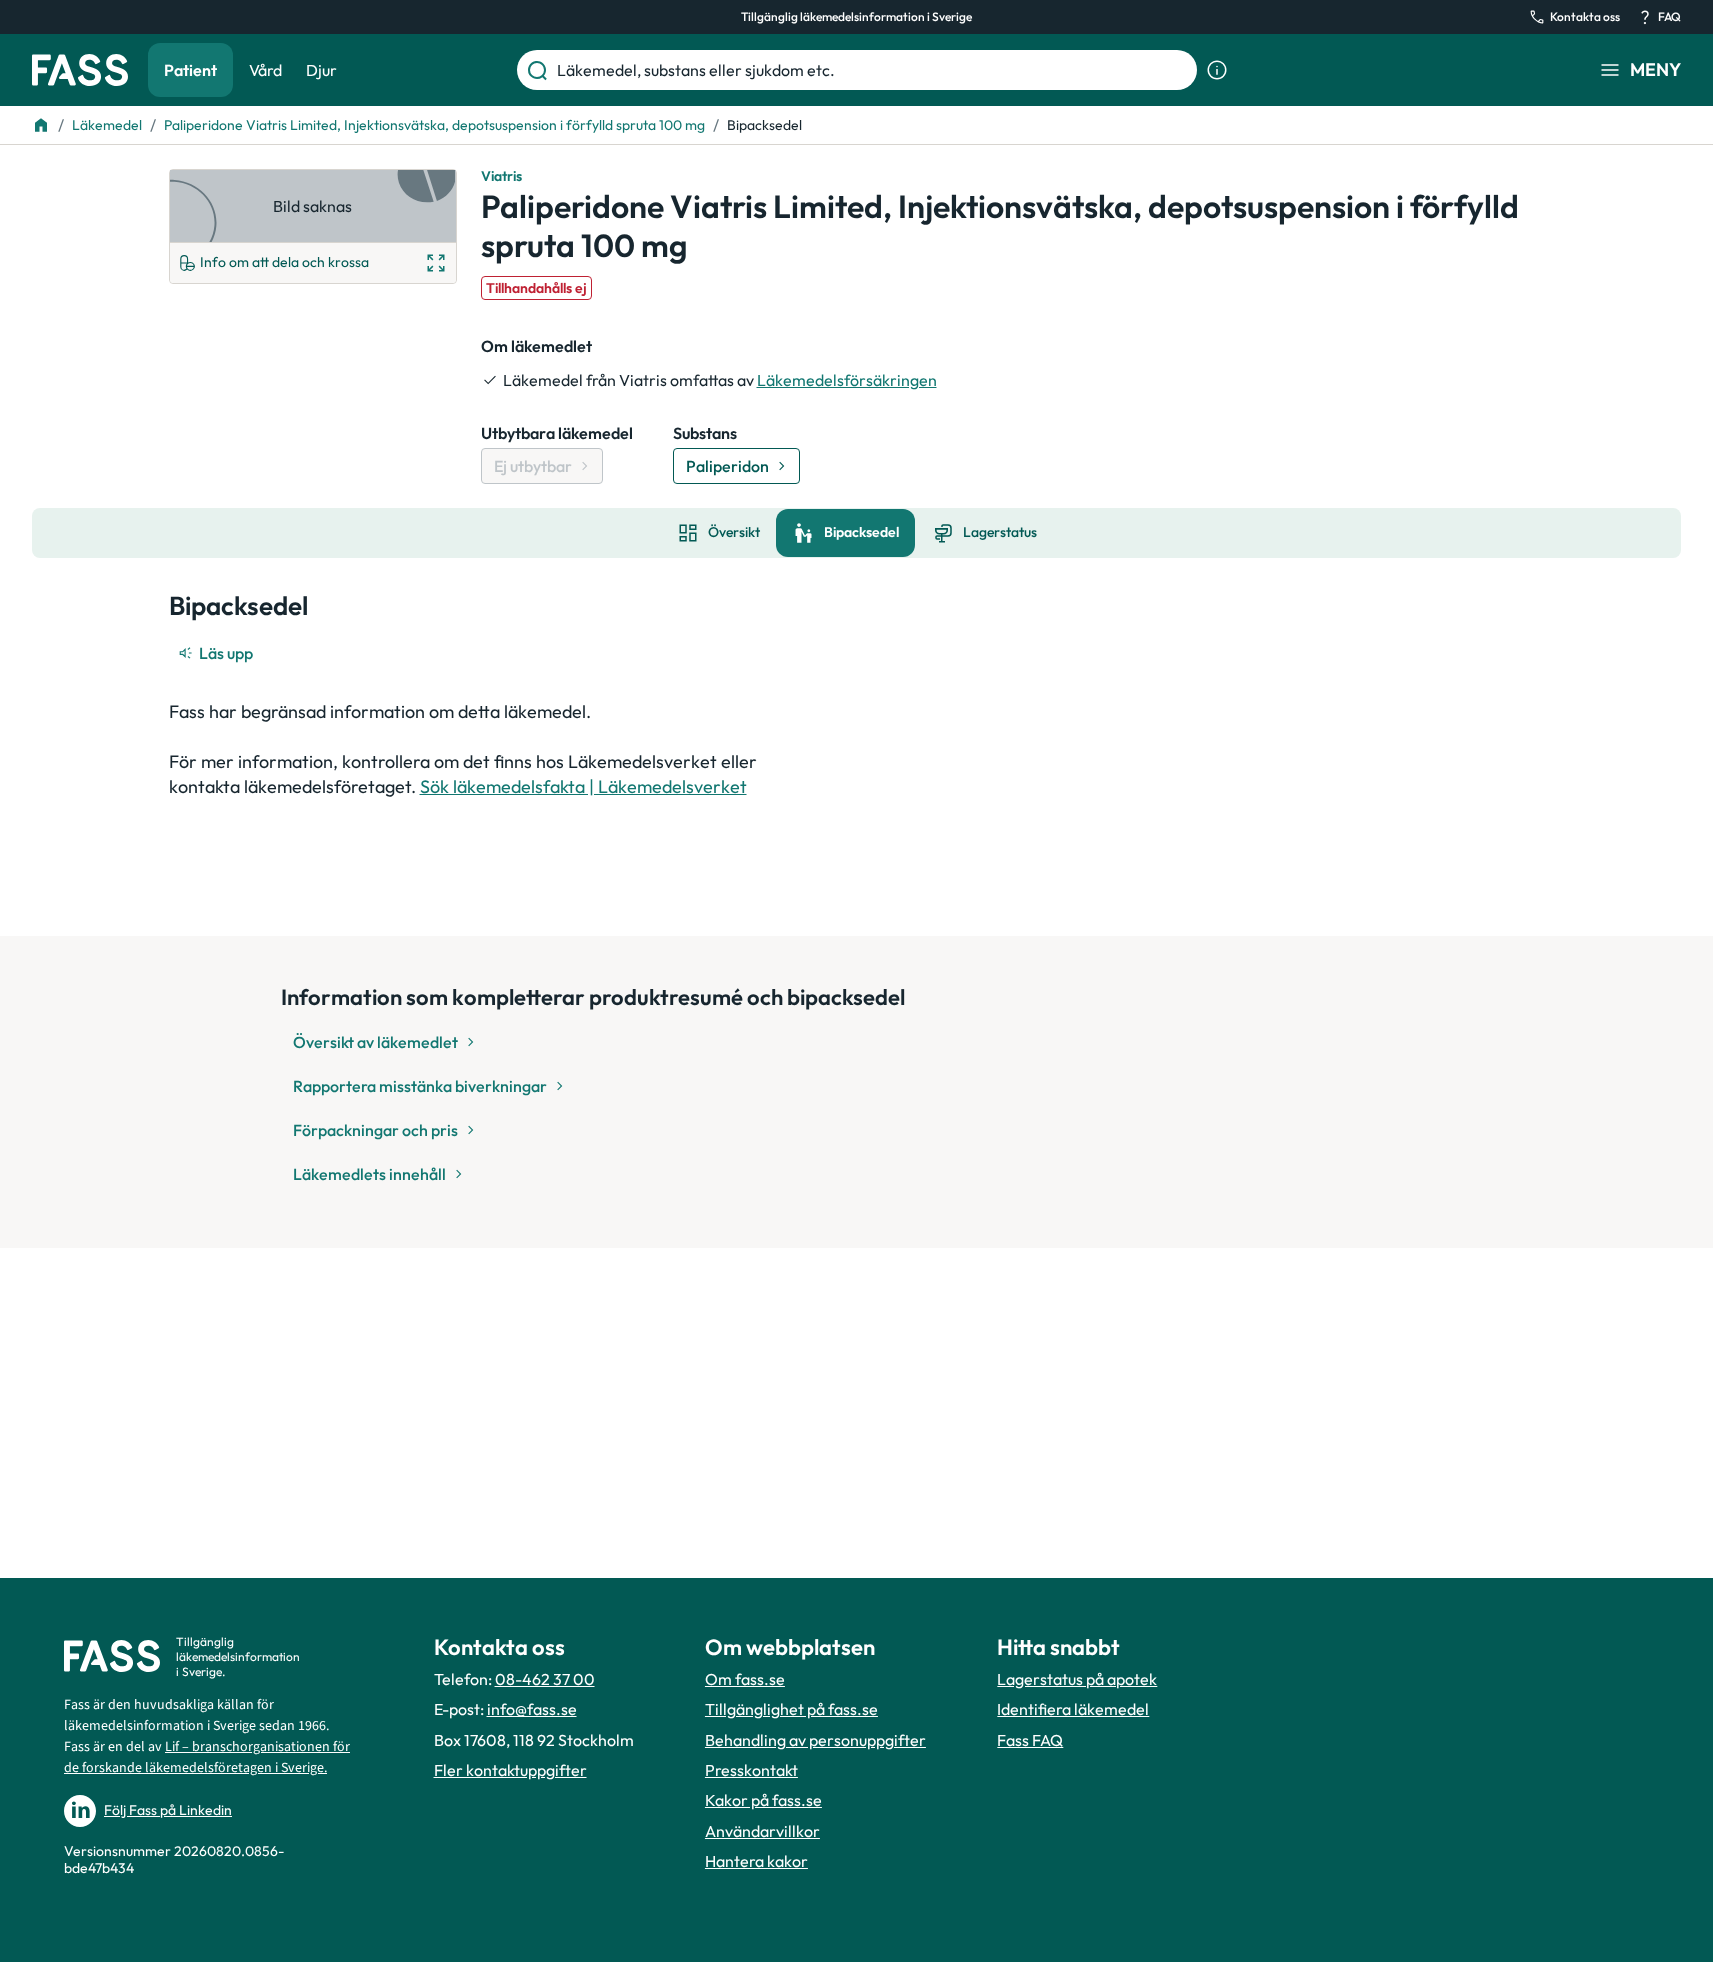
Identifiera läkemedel (1073, 1709)
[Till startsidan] (41, 125)
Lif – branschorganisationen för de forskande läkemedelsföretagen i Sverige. (207, 1757)
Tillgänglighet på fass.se (791, 1709)
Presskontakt (751, 1770)
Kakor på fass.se (763, 1800)
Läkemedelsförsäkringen (847, 380)
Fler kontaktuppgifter (510, 1770)
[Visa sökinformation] (1217, 70)
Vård (265, 70)
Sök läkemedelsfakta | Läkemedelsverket (583, 786)
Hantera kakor (756, 1861)
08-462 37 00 (545, 1679)
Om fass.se (745, 1679)
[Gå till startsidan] (80, 70)
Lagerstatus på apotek (1077, 1679)
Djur (321, 70)
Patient (190, 70)
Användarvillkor (762, 1831)
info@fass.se (532, 1709)
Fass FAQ (1030, 1740)
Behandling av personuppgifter (815, 1740)
